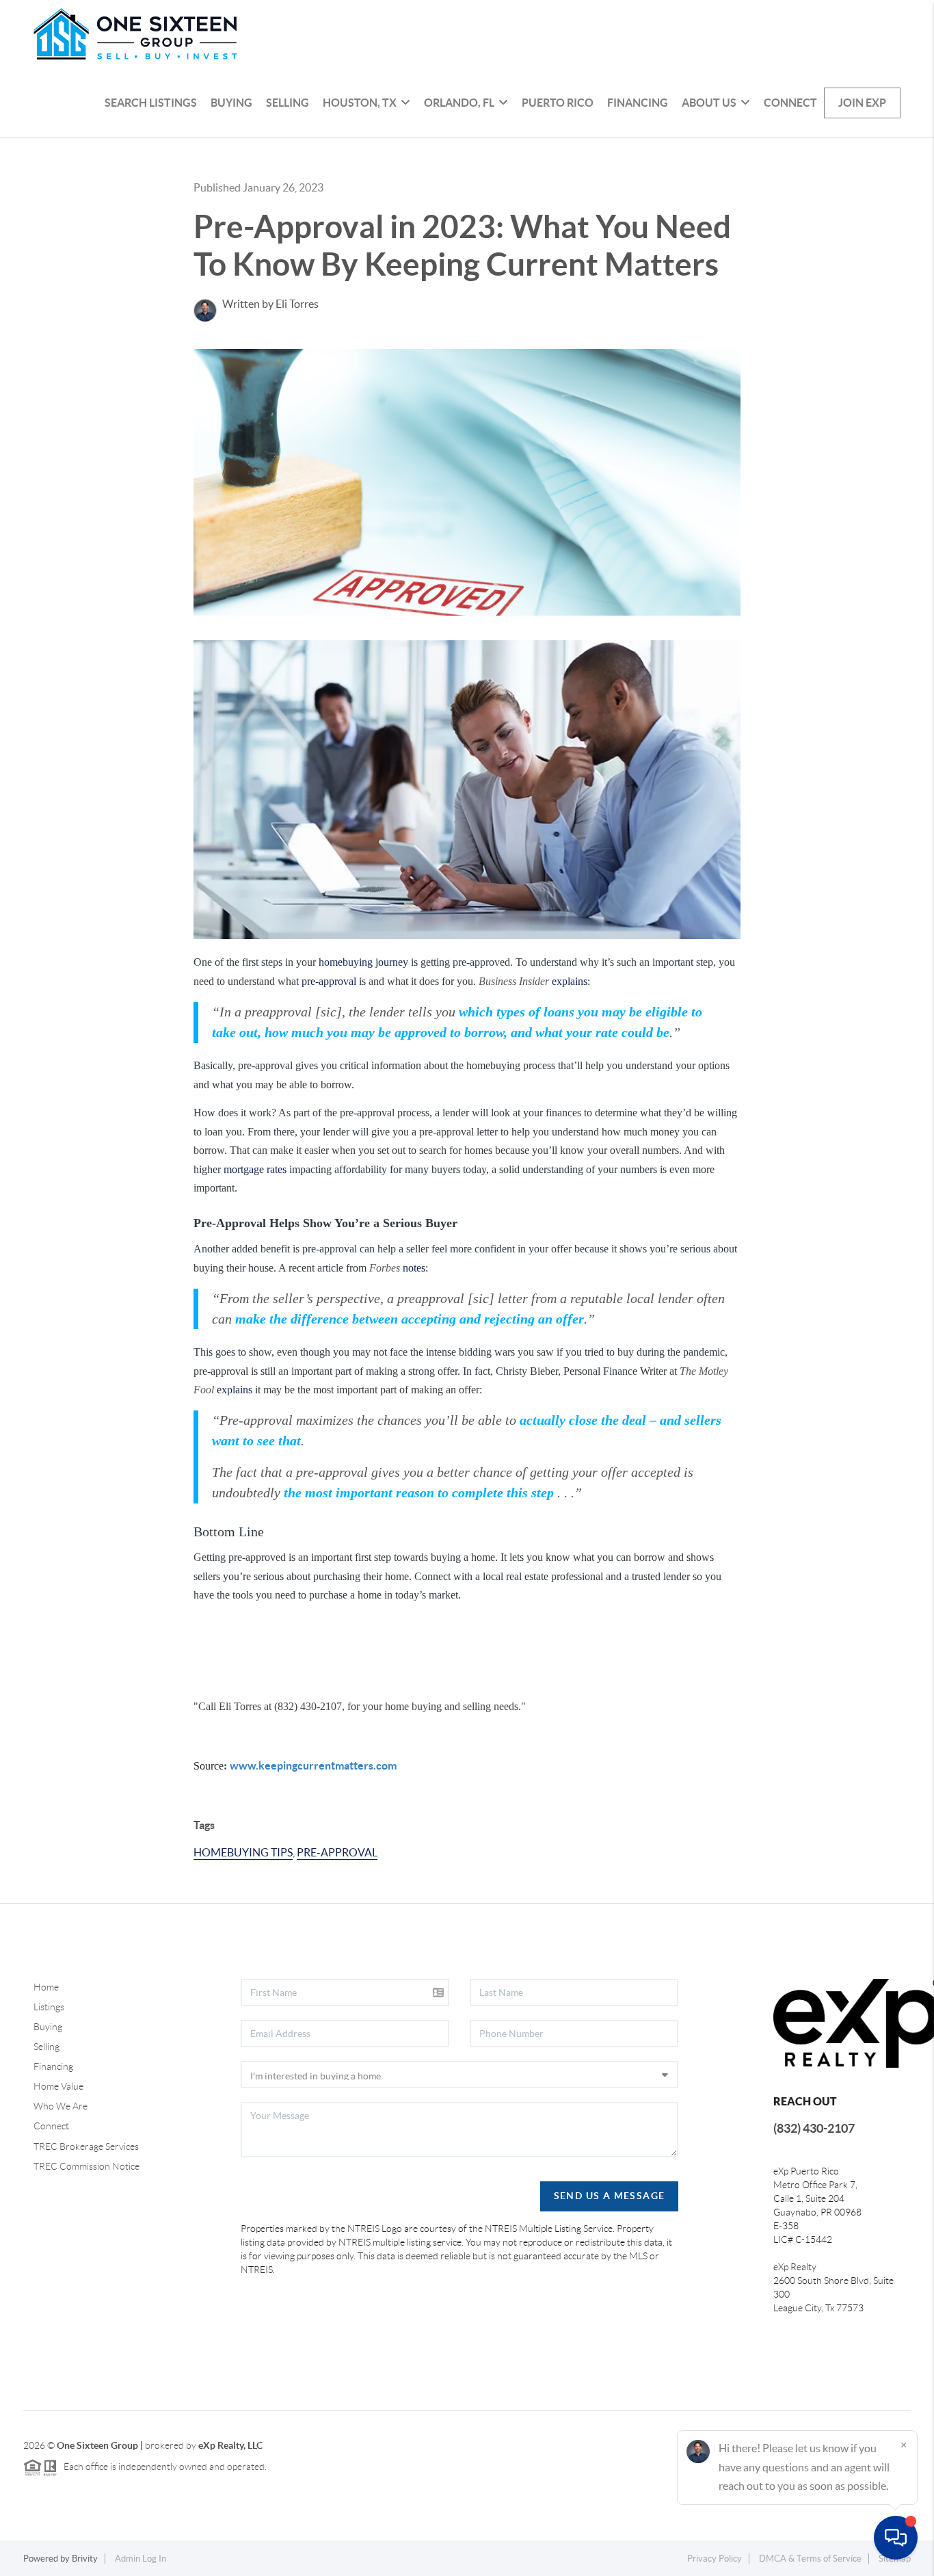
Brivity (85, 2559)
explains (570, 981)
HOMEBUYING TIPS (243, 1852)
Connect (790, 103)
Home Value (58, 2086)
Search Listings (151, 103)
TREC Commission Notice (86, 2166)
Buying (231, 103)
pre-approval (329, 981)
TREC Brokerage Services (86, 2146)
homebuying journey (363, 962)
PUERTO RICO (558, 103)
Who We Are (61, 2106)
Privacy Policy (715, 2559)
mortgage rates (255, 1169)
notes (414, 1268)
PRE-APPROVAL (337, 1852)
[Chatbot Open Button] (896, 2538)
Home (46, 1987)
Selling (288, 103)
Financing (638, 103)
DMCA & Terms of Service (810, 2559)
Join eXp (862, 103)
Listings (49, 2007)
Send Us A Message (610, 2196)
